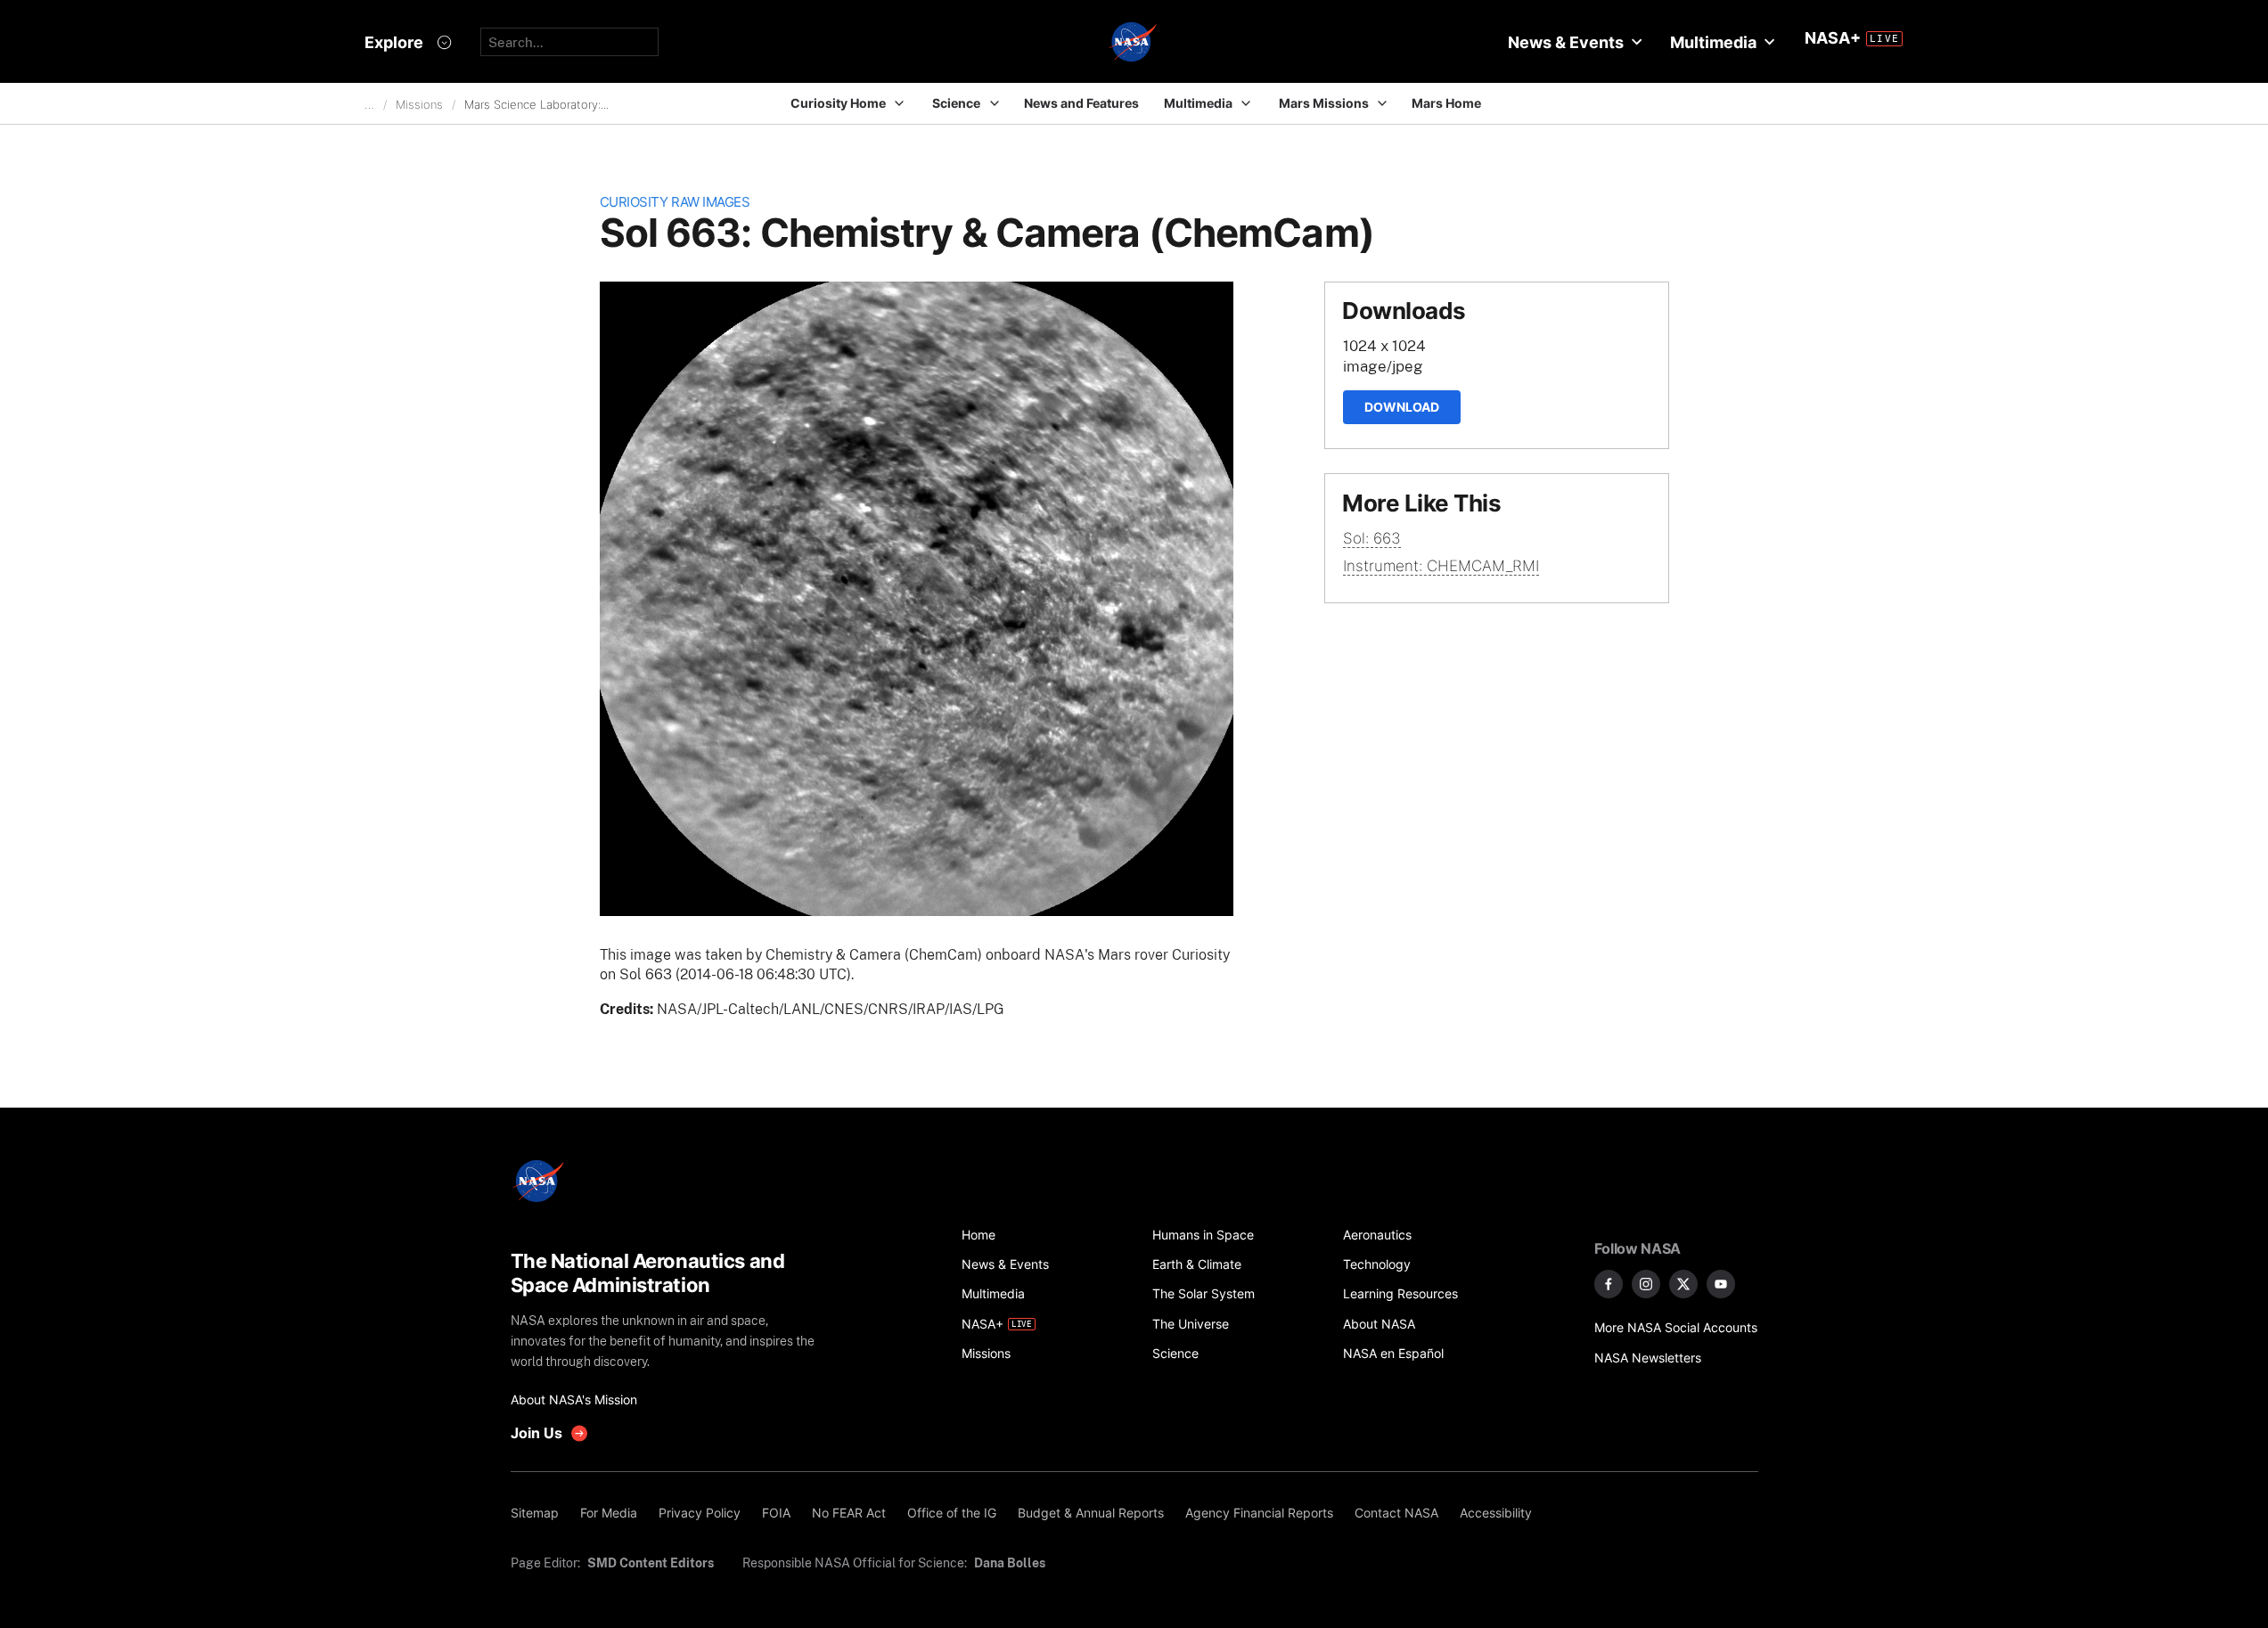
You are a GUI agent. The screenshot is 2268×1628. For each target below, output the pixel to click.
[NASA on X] (1683, 1284)
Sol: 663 (1372, 538)
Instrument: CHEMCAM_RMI (1441, 566)
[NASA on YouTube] (1721, 1284)
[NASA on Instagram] (1646, 1284)
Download (1402, 407)
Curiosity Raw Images (675, 202)
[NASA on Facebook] (1609, 1284)
